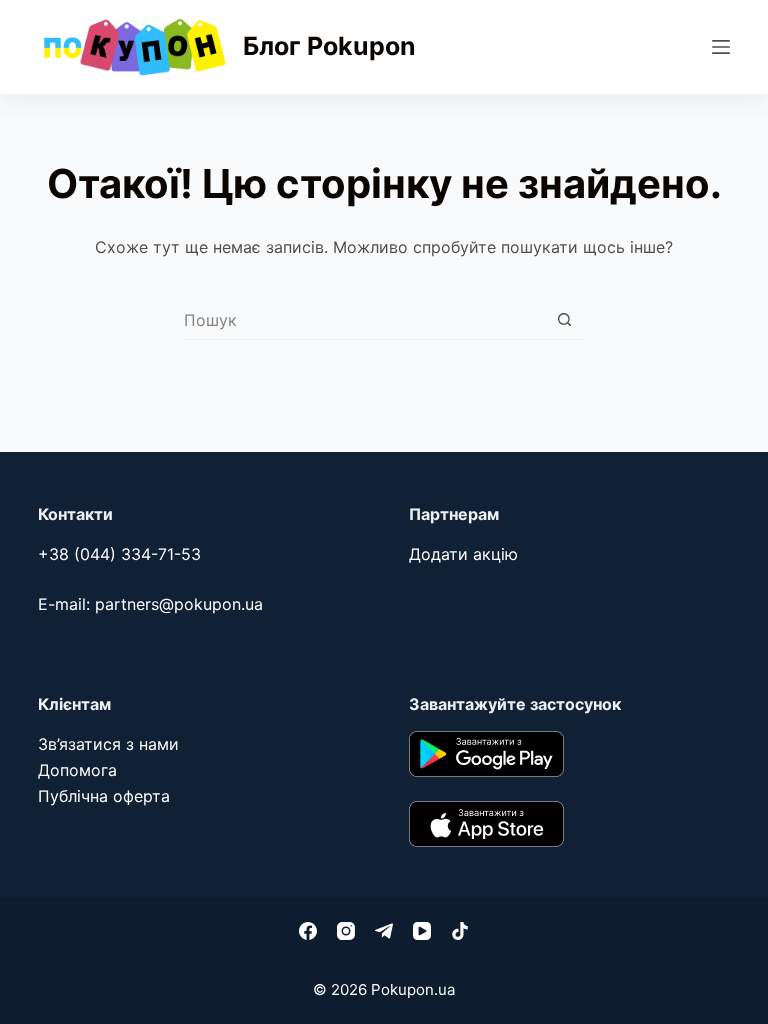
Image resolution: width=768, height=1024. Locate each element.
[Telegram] (384, 931)
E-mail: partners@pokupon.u (146, 604)
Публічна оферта (104, 796)
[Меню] (721, 47)
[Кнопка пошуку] (564, 319)
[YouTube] (422, 931)
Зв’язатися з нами (108, 744)
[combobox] (364, 320)
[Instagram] (346, 931)
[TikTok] (460, 931)
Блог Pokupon (329, 46)
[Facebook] (308, 931)
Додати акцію (463, 554)
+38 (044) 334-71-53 (119, 554)
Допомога (77, 770)
